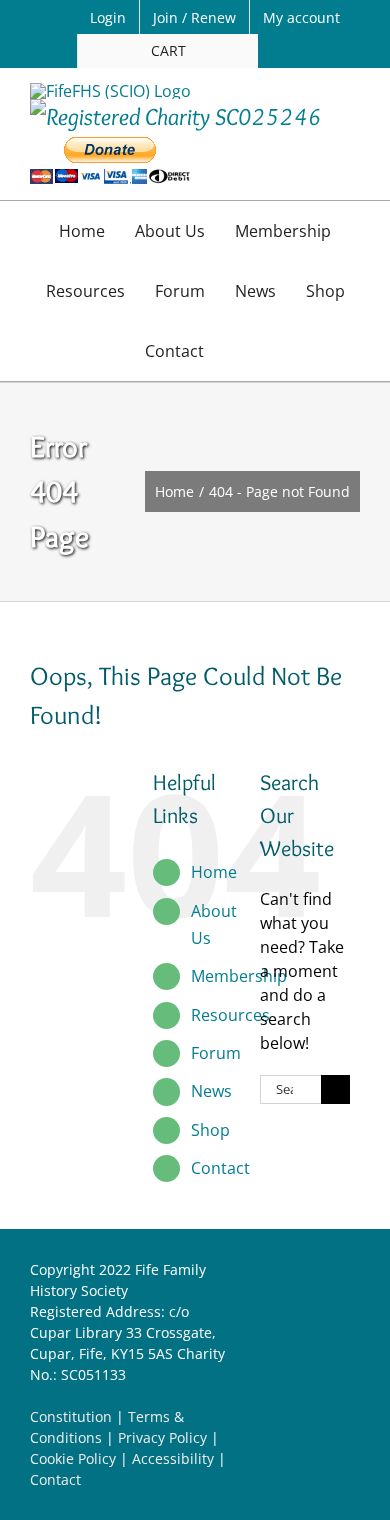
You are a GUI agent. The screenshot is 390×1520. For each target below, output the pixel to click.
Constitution (71, 1416)
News (211, 1091)
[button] (240, 351)
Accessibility (173, 1458)
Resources (230, 1015)
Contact (220, 1168)
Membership (239, 976)
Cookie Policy (73, 1458)
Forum (216, 1053)
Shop (210, 1130)
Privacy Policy (162, 1437)
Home (214, 872)
